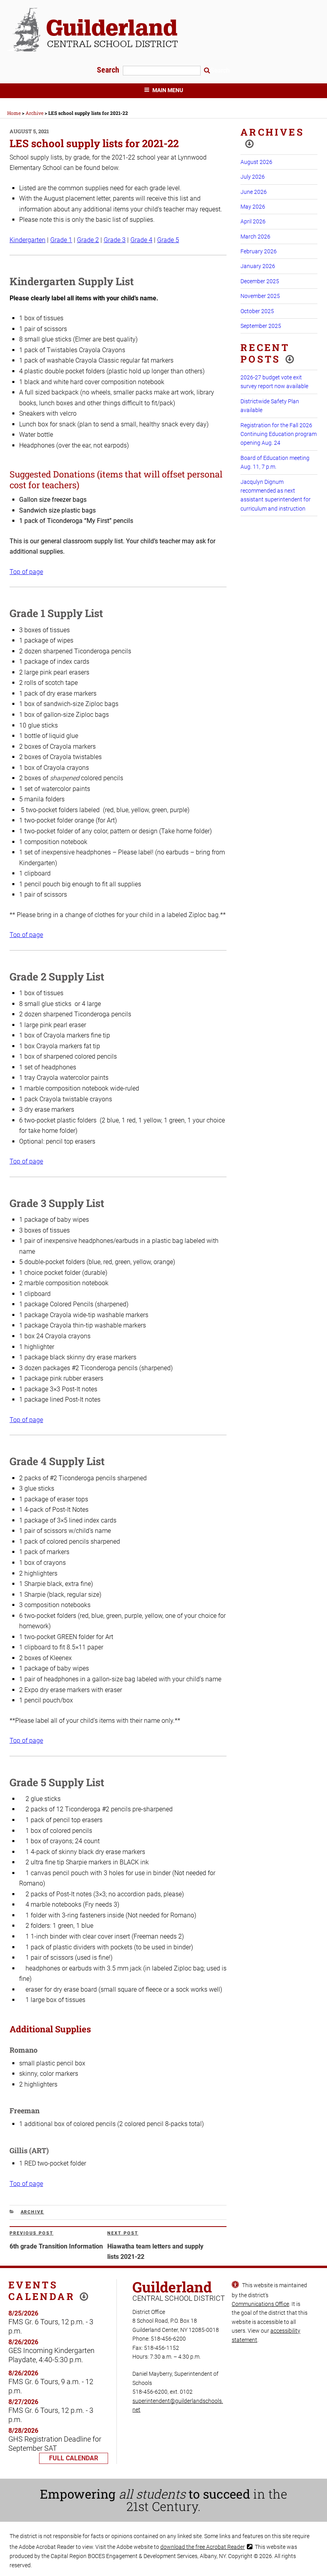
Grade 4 (141, 240)
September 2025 (261, 326)
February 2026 (259, 251)
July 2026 (253, 177)
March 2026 (255, 237)
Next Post (123, 2233)
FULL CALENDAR (74, 2458)
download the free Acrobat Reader (203, 2547)
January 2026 (258, 266)
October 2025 (257, 311)
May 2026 (253, 207)
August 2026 (256, 162)
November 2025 (260, 296)
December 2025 (260, 281)
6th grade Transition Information (56, 2246)
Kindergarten (28, 240)
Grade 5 (168, 240)
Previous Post (32, 2233)
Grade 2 (88, 240)
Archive (33, 2212)
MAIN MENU (168, 90)
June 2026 (254, 192)
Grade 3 (115, 240)
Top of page (26, 572)
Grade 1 (61, 240)
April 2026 (253, 221)
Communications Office (260, 2304)
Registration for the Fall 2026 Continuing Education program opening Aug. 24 (279, 434)
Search (109, 70)
